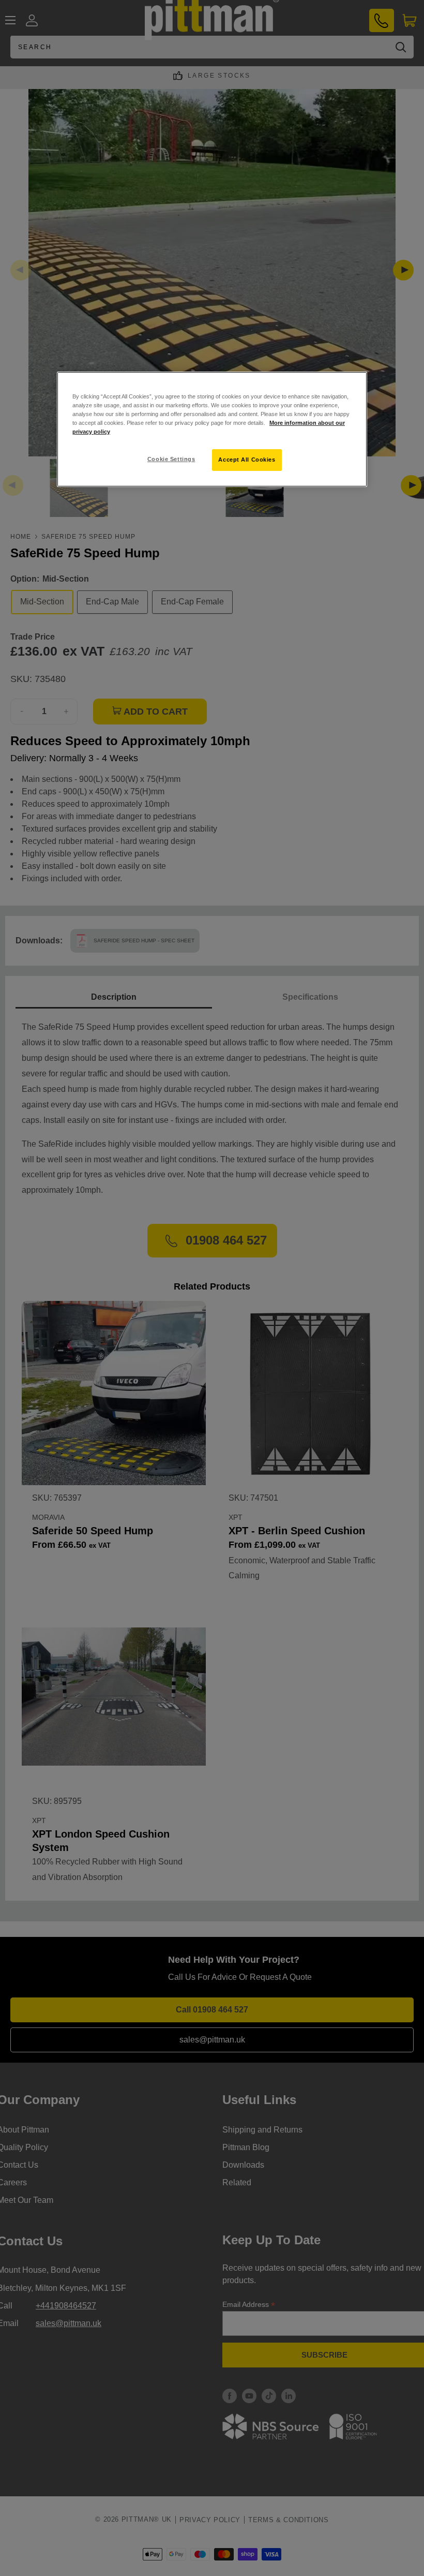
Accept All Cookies (247, 460)
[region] (212, 429)
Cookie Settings (171, 459)
